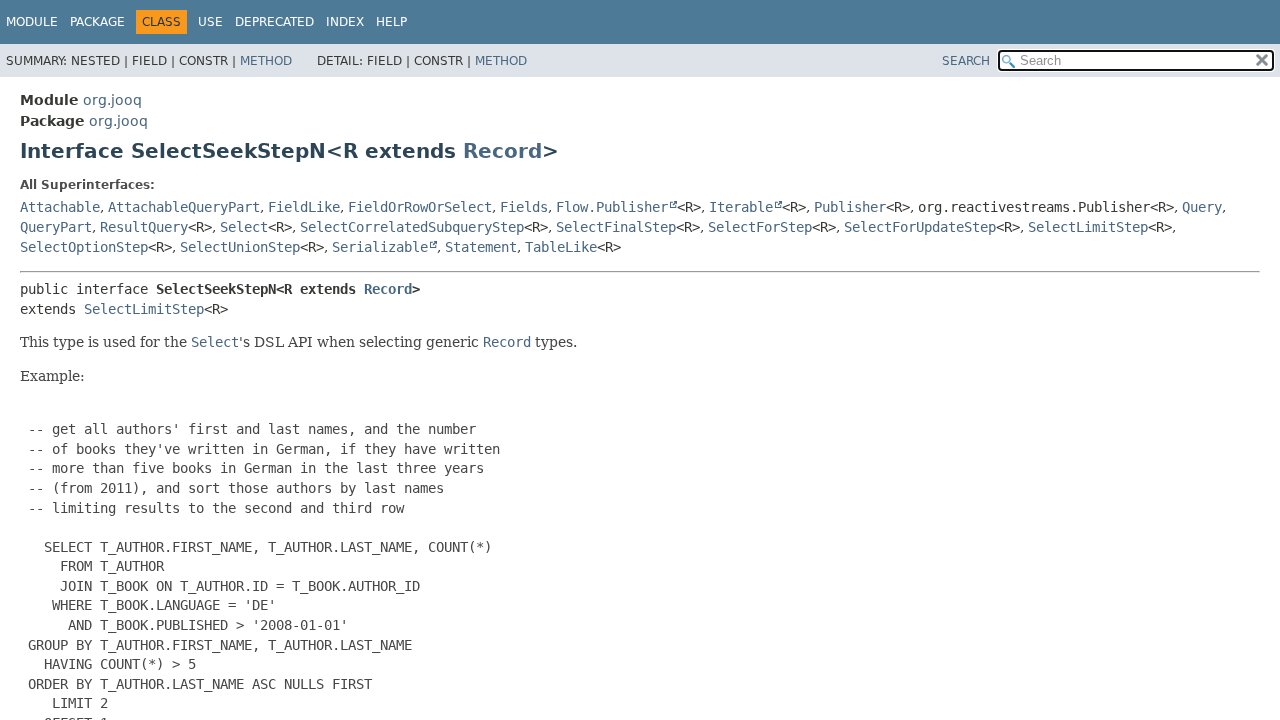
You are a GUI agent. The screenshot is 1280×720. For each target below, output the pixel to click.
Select (244, 227)
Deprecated (274, 22)
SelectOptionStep (84, 247)
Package (97, 22)
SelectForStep (760, 227)
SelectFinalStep (616, 227)
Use (210, 22)
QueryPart (56, 227)
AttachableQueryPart (184, 207)
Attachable (60, 207)
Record (502, 151)
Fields (524, 207)
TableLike (561, 247)
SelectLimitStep (1088, 227)
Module (32, 22)
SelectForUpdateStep (920, 227)
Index (345, 22)
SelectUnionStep (240, 247)
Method (266, 61)
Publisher (850, 207)
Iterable (741, 207)
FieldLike (304, 207)
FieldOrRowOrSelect (420, 207)
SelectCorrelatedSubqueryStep (412, 227)
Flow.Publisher (612, 207)
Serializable (380, 247)
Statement (481, 247)
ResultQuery (144, 227)
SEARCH (966, 61)
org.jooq (112, 100)
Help (391, 22)
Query (1202, 207)
